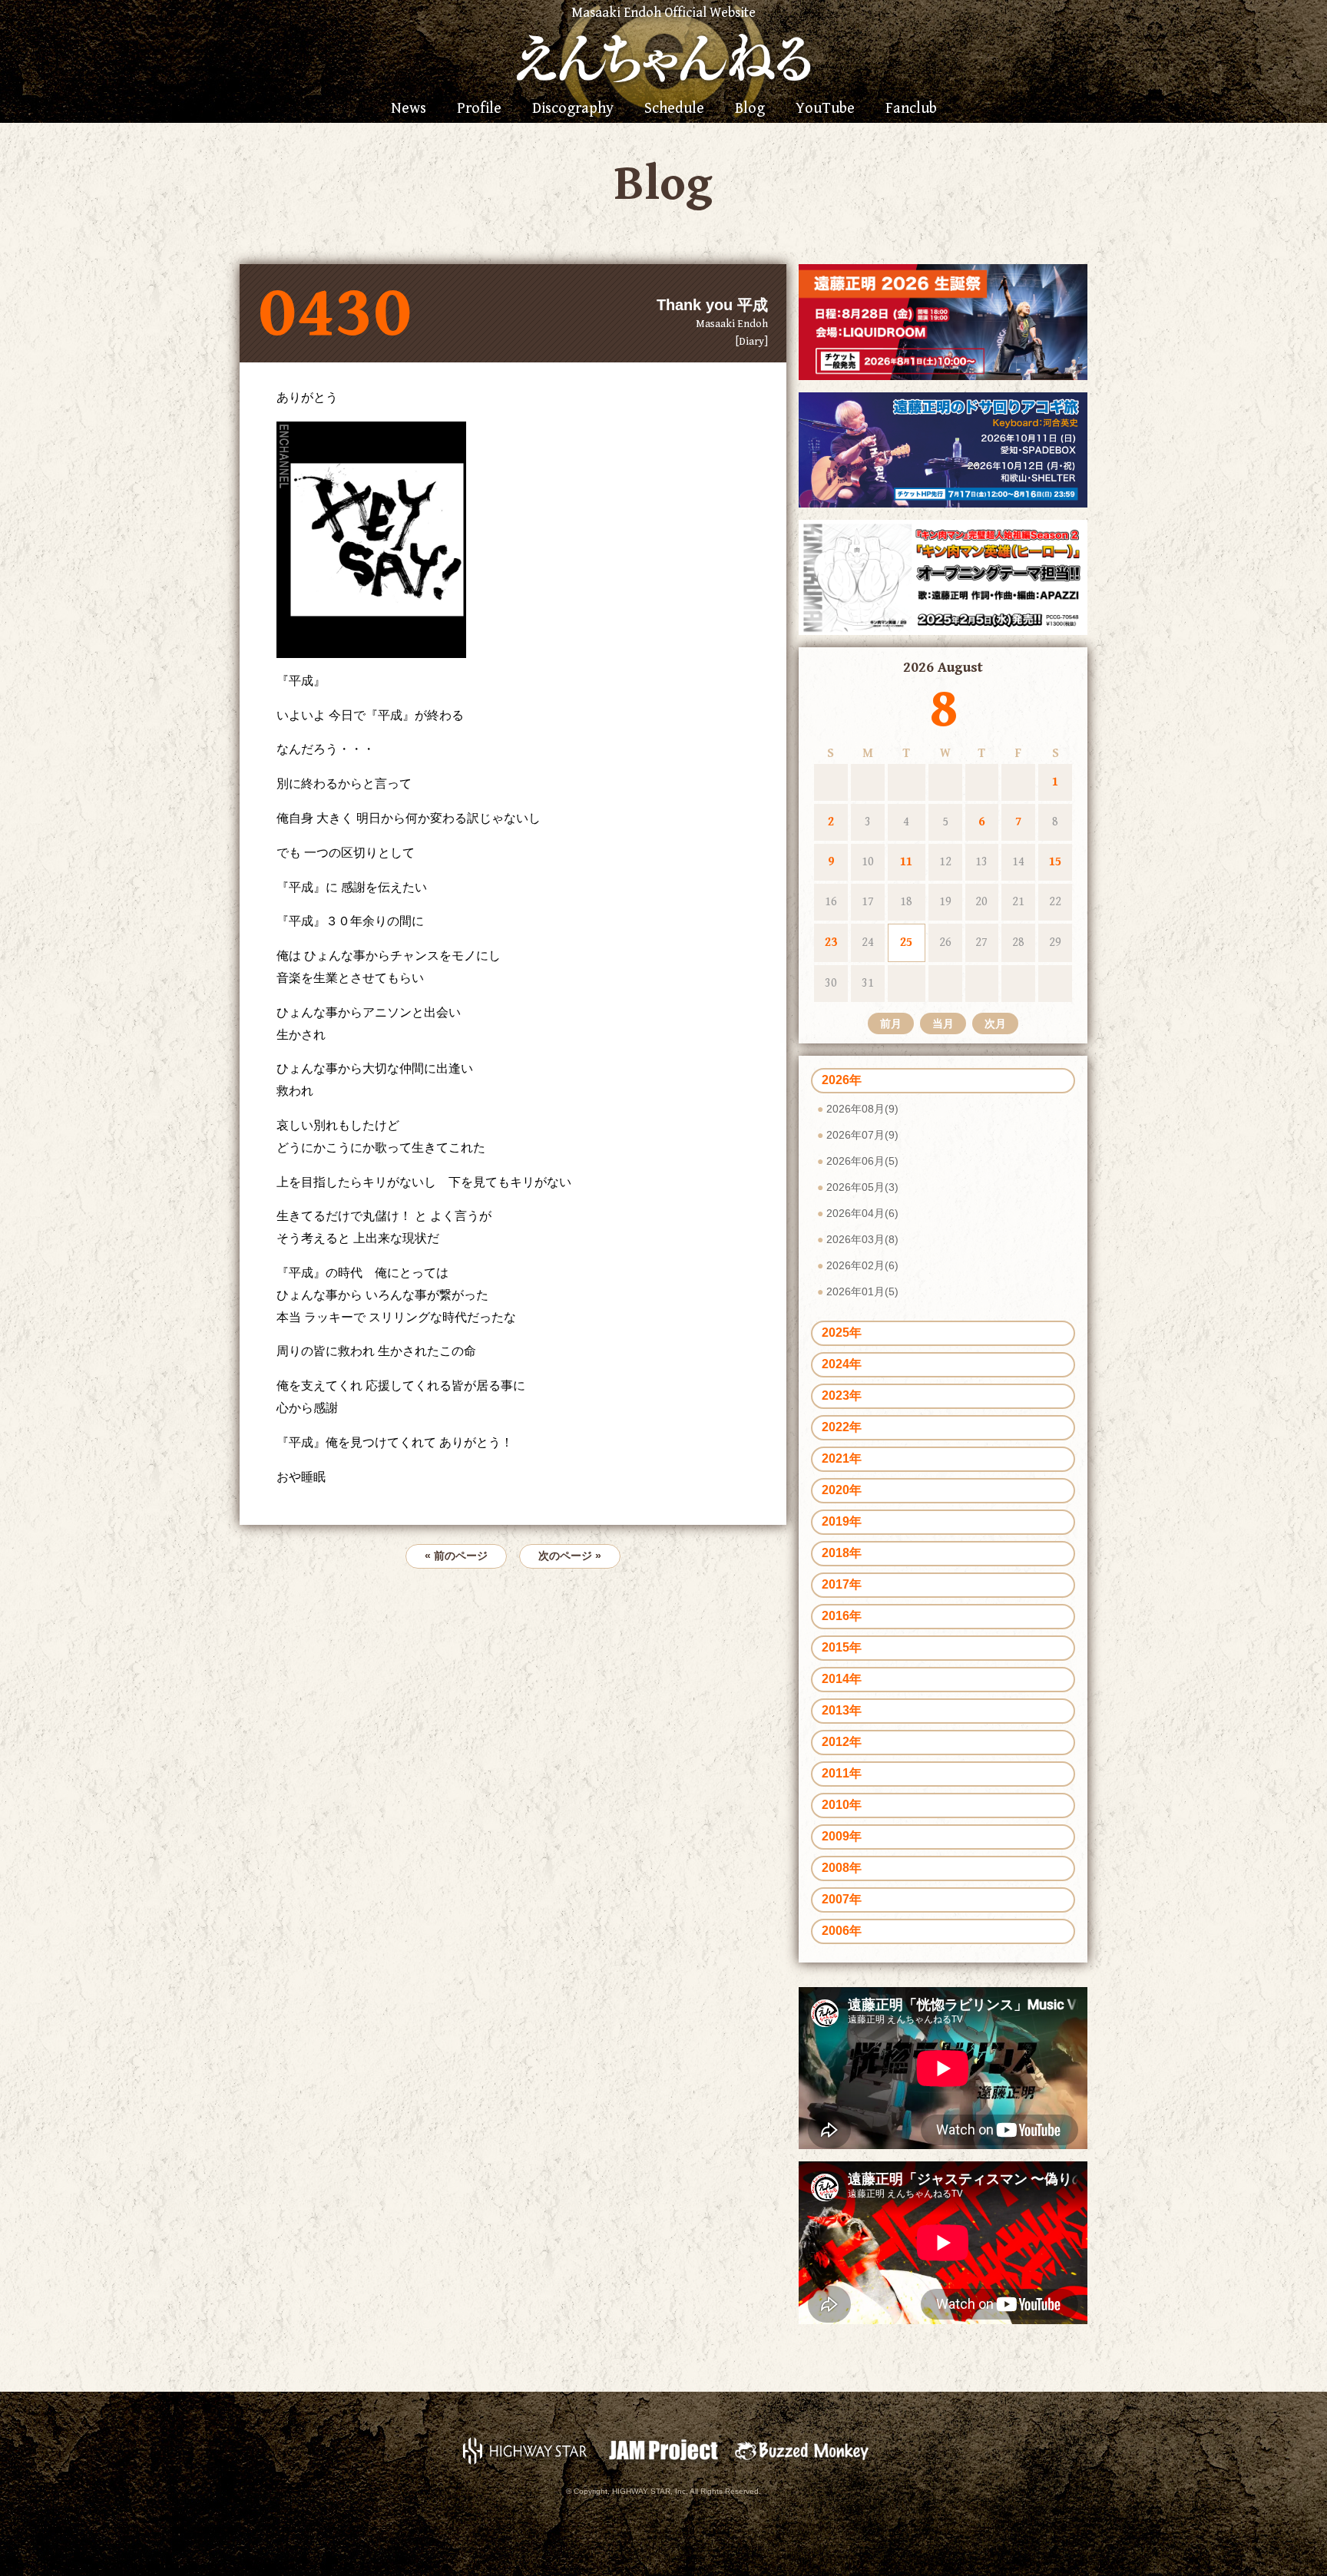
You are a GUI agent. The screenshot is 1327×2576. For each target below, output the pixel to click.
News (409, 109)
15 (1055, 862)
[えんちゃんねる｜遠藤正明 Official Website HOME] (663, 56)
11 (906, 862)
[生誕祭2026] (943, 321)
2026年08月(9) (862, 1109)
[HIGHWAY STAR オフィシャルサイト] (525, 2450)
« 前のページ (456, 1556)
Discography (573, 109)
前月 (891, 1023)
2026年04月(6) (862, 1213)
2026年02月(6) (862, 1265)
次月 (995, 1023)
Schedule (674, 109)
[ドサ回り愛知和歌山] (943, 449)
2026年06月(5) (862, 1161)
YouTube (825, 109)
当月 (943, 1023)
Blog (750, 109)
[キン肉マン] (943, 576)
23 (831, 942)
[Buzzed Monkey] (802, 2450)
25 (906, 942)
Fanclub (911, 109)
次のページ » (570, 1556)
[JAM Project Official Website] (663, 2450)
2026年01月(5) (862, 1291)
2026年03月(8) (862, 1239)
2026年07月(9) (862, 1135)
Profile (479, 109)
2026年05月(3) (862, 1187)
